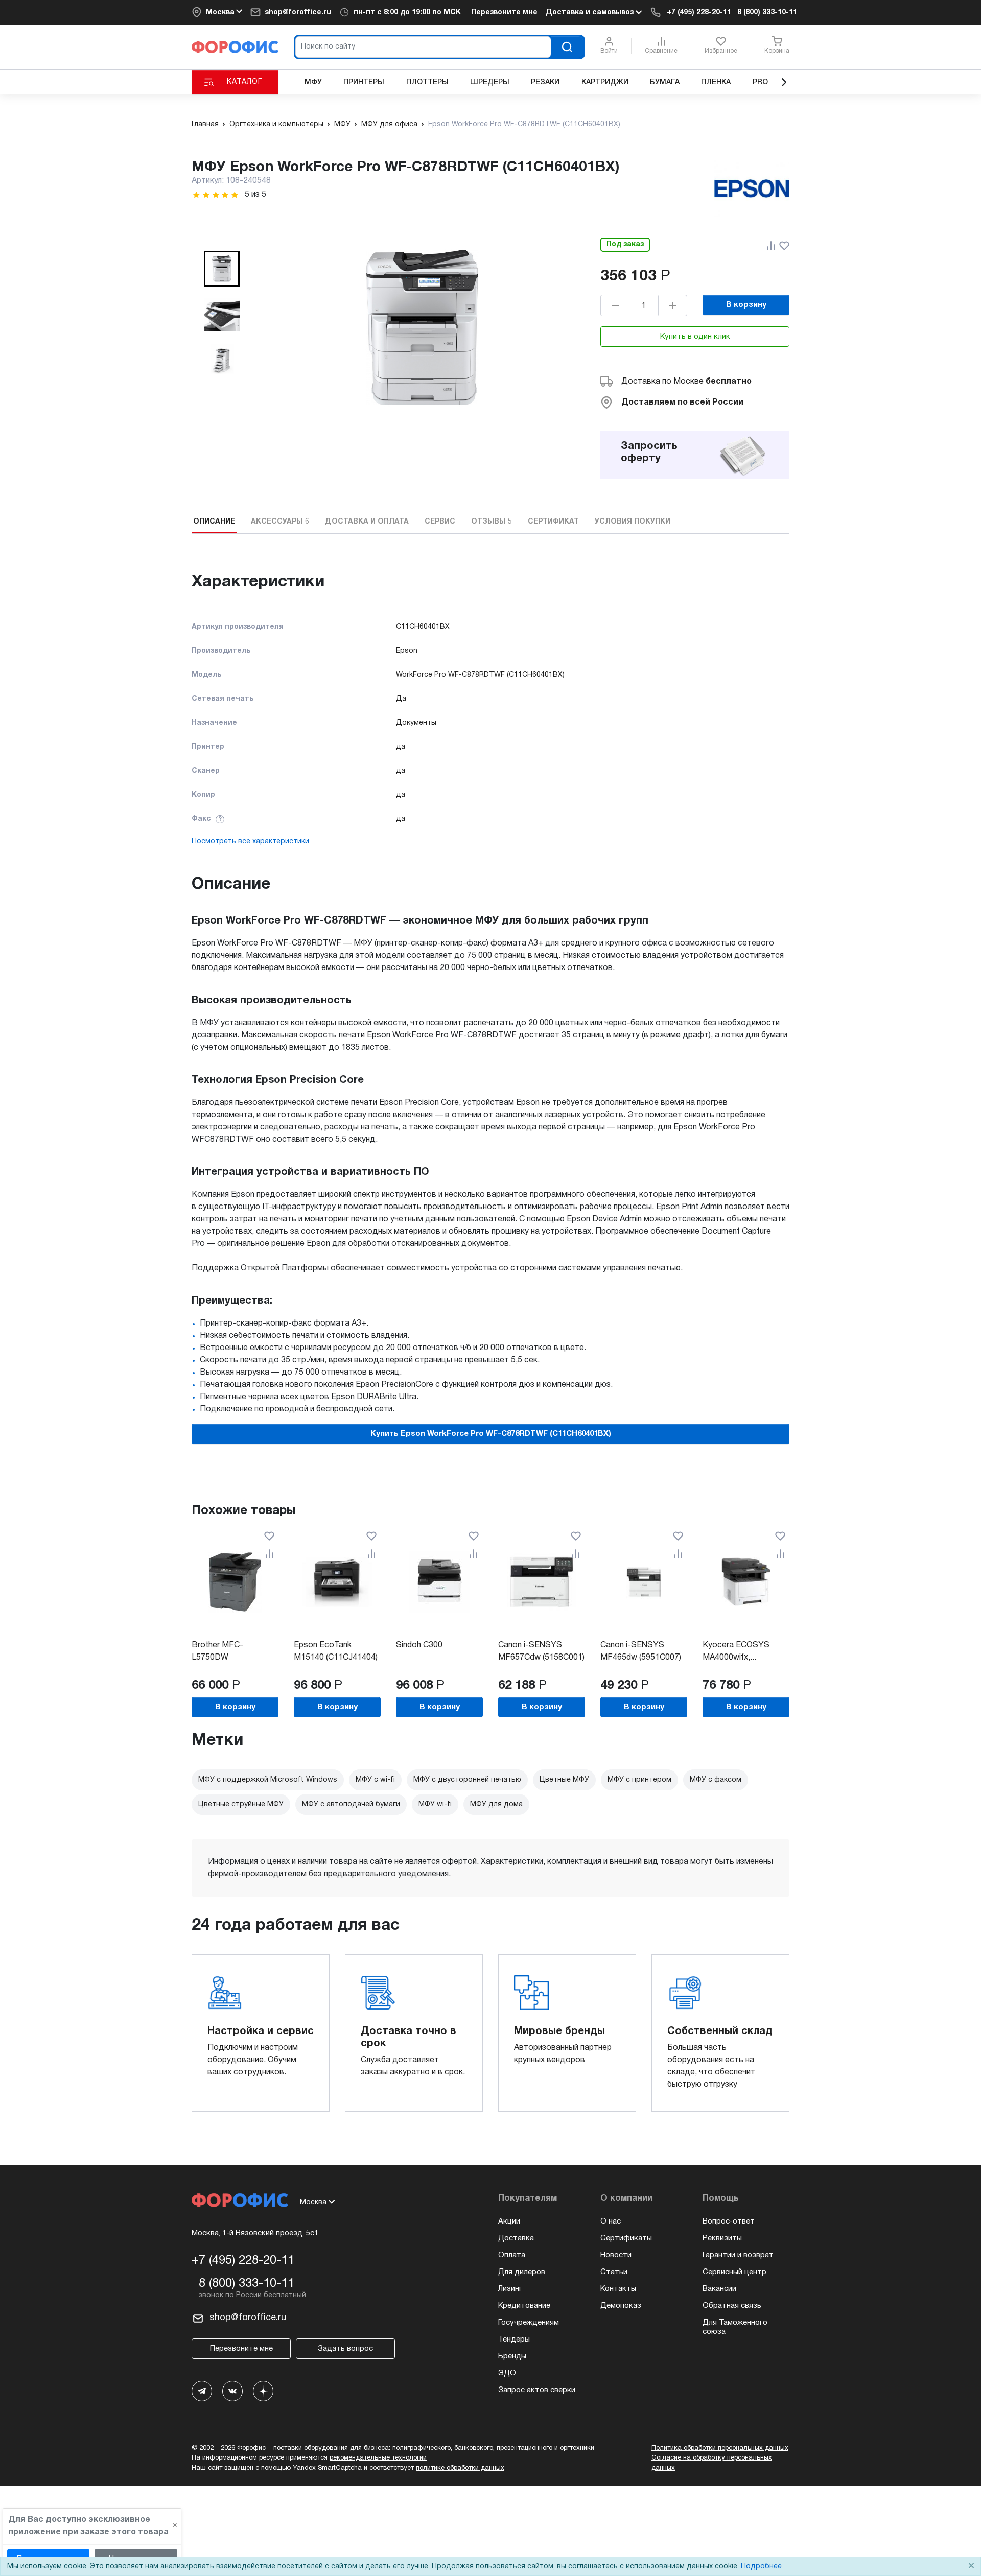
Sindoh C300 (419, 1645)
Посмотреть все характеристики (250, 842)
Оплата (512, 2255)
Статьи (614, 2272)
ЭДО (507, 2373)
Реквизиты (722, 2238)
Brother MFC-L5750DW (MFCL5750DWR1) (226, 1658)
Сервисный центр (734, 2272)
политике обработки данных (460, 2468)
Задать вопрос (345, 2349)
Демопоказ (621, 2306)
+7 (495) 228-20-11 (699, 13)
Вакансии (719, 2289)
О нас (611, 2221)
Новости (616, 2255)
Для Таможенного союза (735, 2327)
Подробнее (761, 2567)
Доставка (516, 2238)
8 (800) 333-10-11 (767, 13)
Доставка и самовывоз (591, 13)
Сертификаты (626, 2238)
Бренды (512, 2356)
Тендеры (514, 2339)
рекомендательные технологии (378, 2458)
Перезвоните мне (504, 13)
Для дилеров (522, 2272)
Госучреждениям (529, 2323)
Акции (509, 2221)
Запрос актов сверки (537, 2390)
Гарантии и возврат (738, 2255)
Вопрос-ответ (729, 2221)
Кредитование (524, 2306)
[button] (222, 269)
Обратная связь (732, 2306)
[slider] (216, 195)
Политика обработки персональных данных (720, 2448)
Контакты (618, 2289)
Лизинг (510, 2289)
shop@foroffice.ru (298, 13)
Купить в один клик (695, 337)
